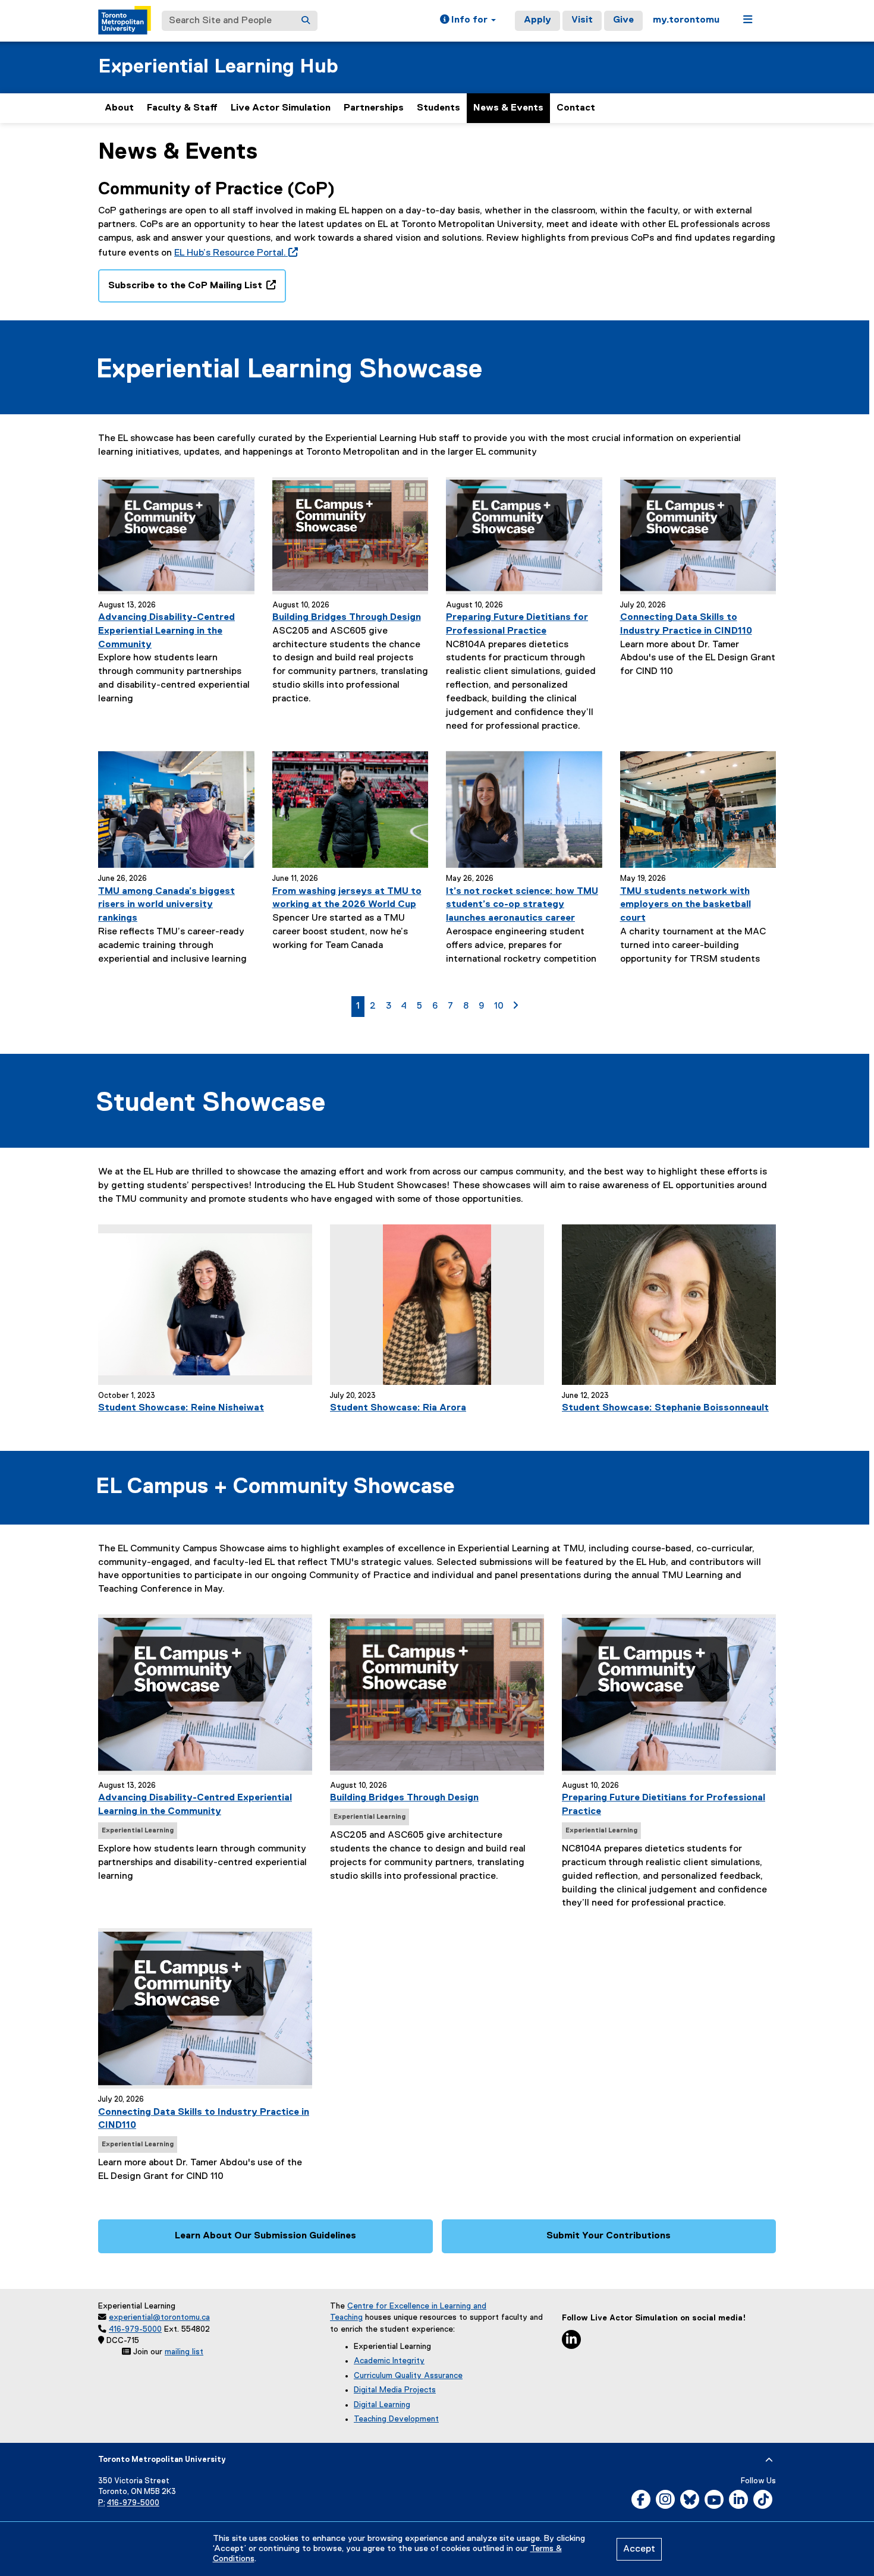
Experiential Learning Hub (218, 67)
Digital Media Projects (395, 2390)
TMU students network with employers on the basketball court (686, 905)
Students (438, 108)
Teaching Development (396, 2419)
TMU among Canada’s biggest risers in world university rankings (166, 905)
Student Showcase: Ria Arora (398, 1408)
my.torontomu (686, 20)
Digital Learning (382, 2405)
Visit (582, 20)
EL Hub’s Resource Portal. (234, 253)
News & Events (508, 108)
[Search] (306, 21)
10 (501, 1006)
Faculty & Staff (182, 108)
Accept (639, 2549)
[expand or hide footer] (769, 2460)
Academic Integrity (389, 2361)
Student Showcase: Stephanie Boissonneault (665, 1408)
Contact (576, 108)
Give (623, 20)
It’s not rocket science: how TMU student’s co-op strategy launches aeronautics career (522, 905)
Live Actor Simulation (281, 108)
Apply (537, 20)
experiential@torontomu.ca (159, 2317)
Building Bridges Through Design (347, 618)
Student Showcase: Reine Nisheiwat (181, 1408)
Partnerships (374, 108)
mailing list (184, 2352)
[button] (468, 21)
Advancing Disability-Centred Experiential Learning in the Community (166, 631)
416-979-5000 (135, 2329)
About (119, 108)
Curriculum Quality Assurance (408, 2376)
